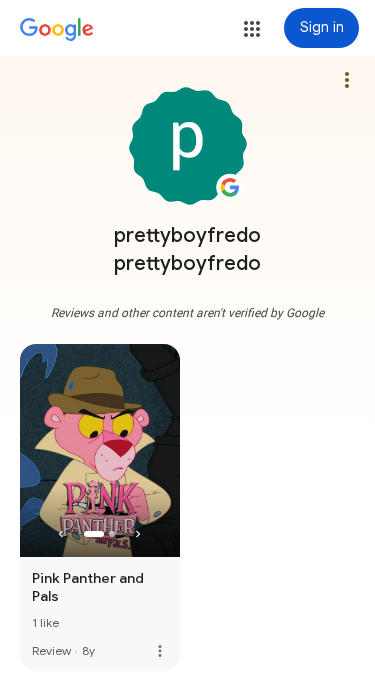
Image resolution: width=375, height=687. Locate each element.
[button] (252, 29)
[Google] (57, 30)
